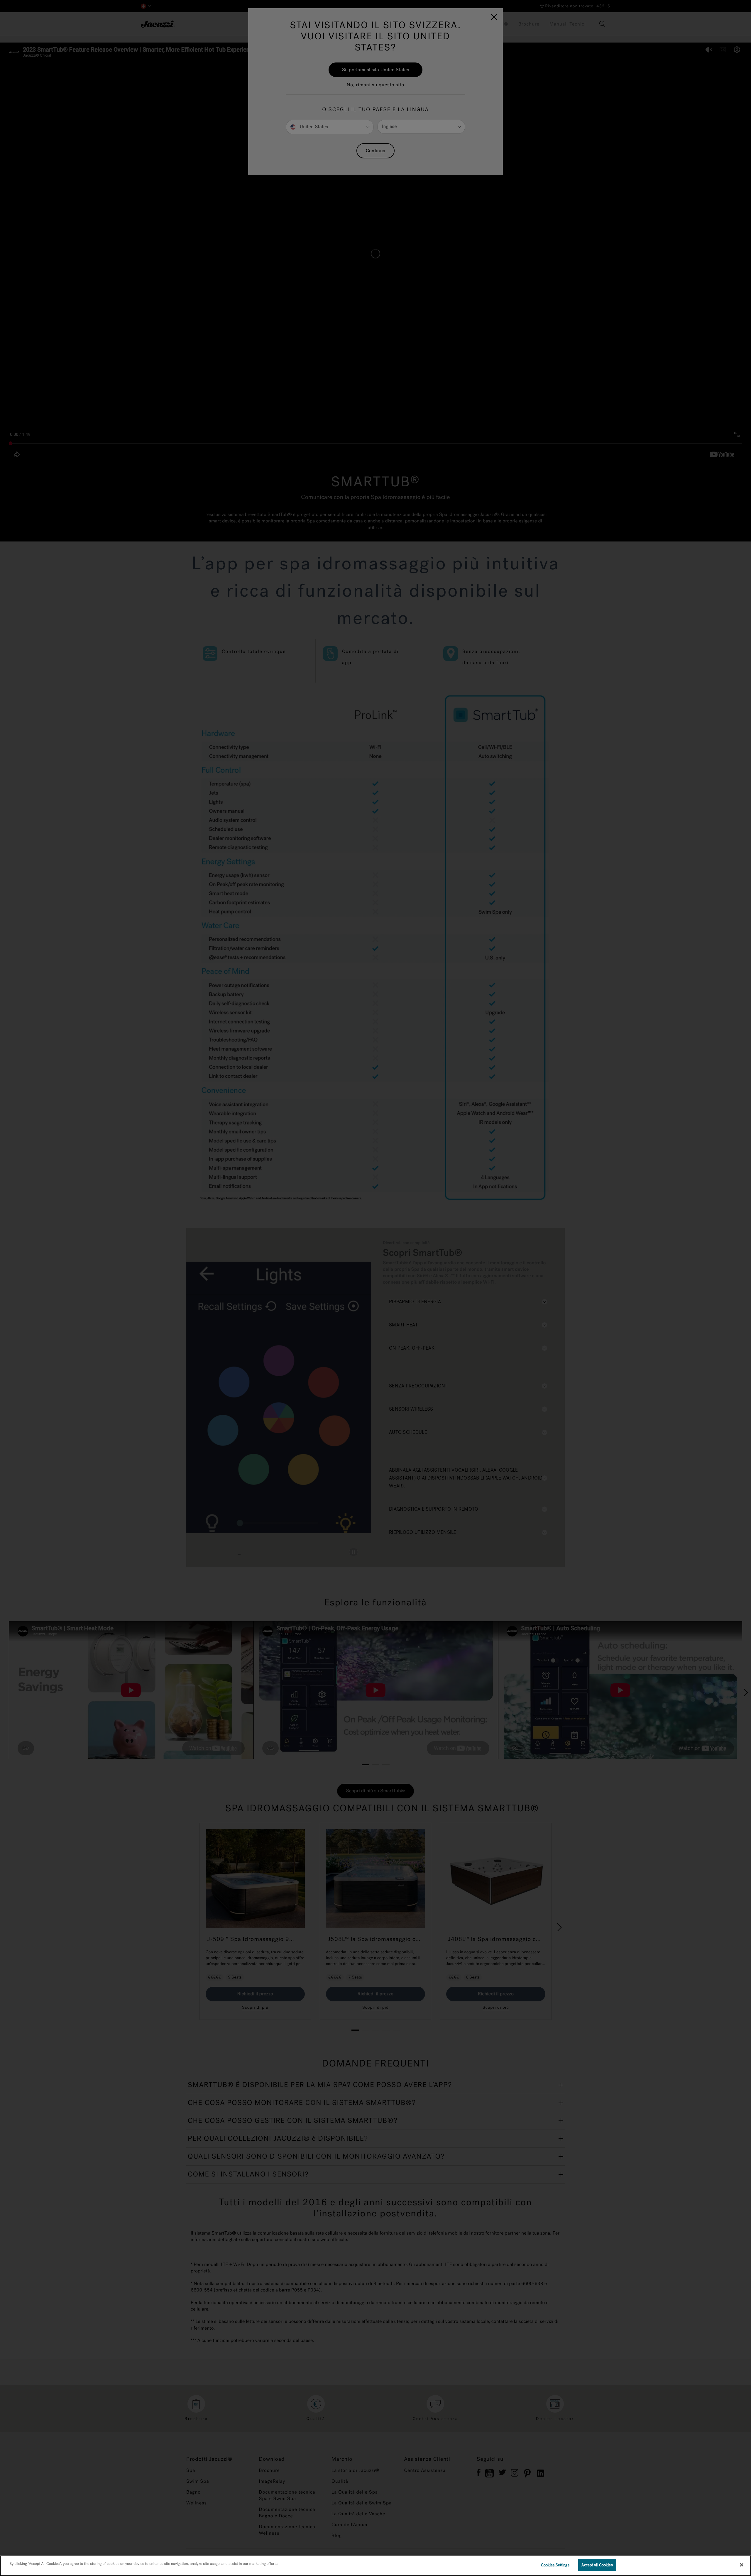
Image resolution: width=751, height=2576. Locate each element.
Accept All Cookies (597, 2565)
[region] (375, 2566)
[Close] (742, 2565)
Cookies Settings (555, 2565)
